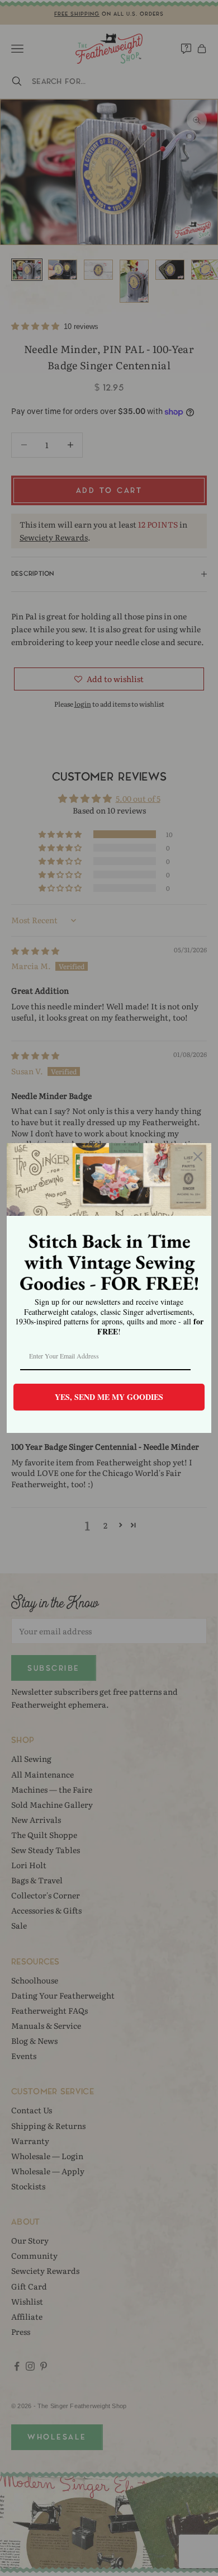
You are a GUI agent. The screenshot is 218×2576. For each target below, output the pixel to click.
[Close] (198, 1157)
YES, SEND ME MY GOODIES (109, 1397)
